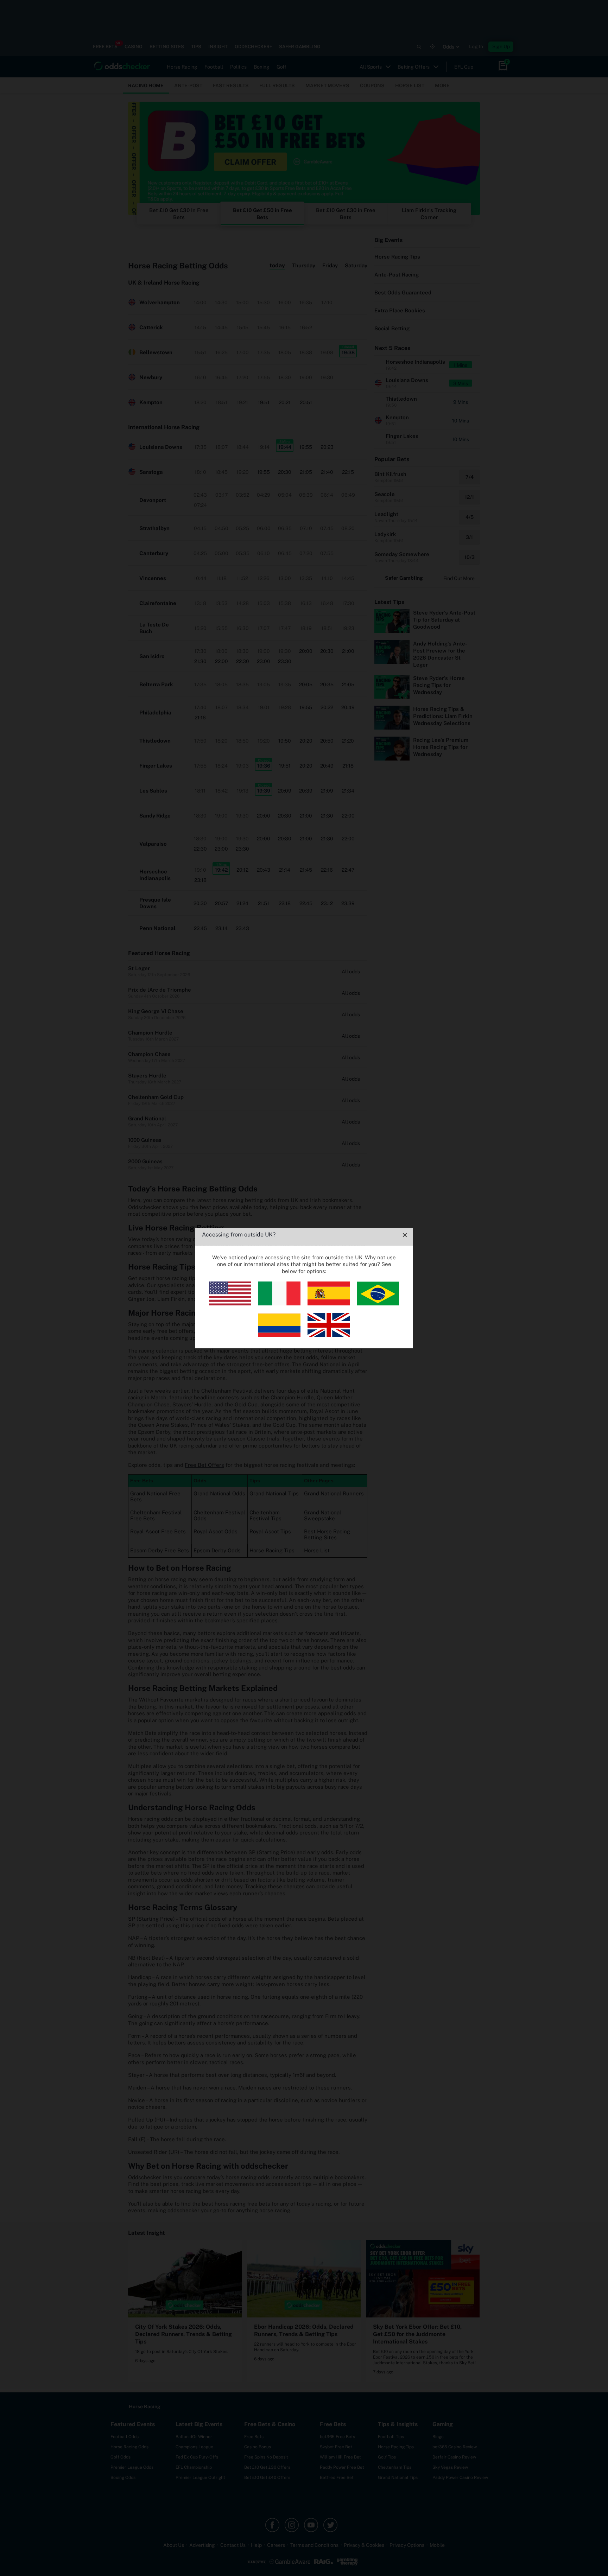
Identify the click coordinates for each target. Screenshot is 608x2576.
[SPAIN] (329, 1303)
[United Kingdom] (329, 1335)
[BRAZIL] (378, 1303)
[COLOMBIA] (279, 1335)
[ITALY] (279, 1303)
